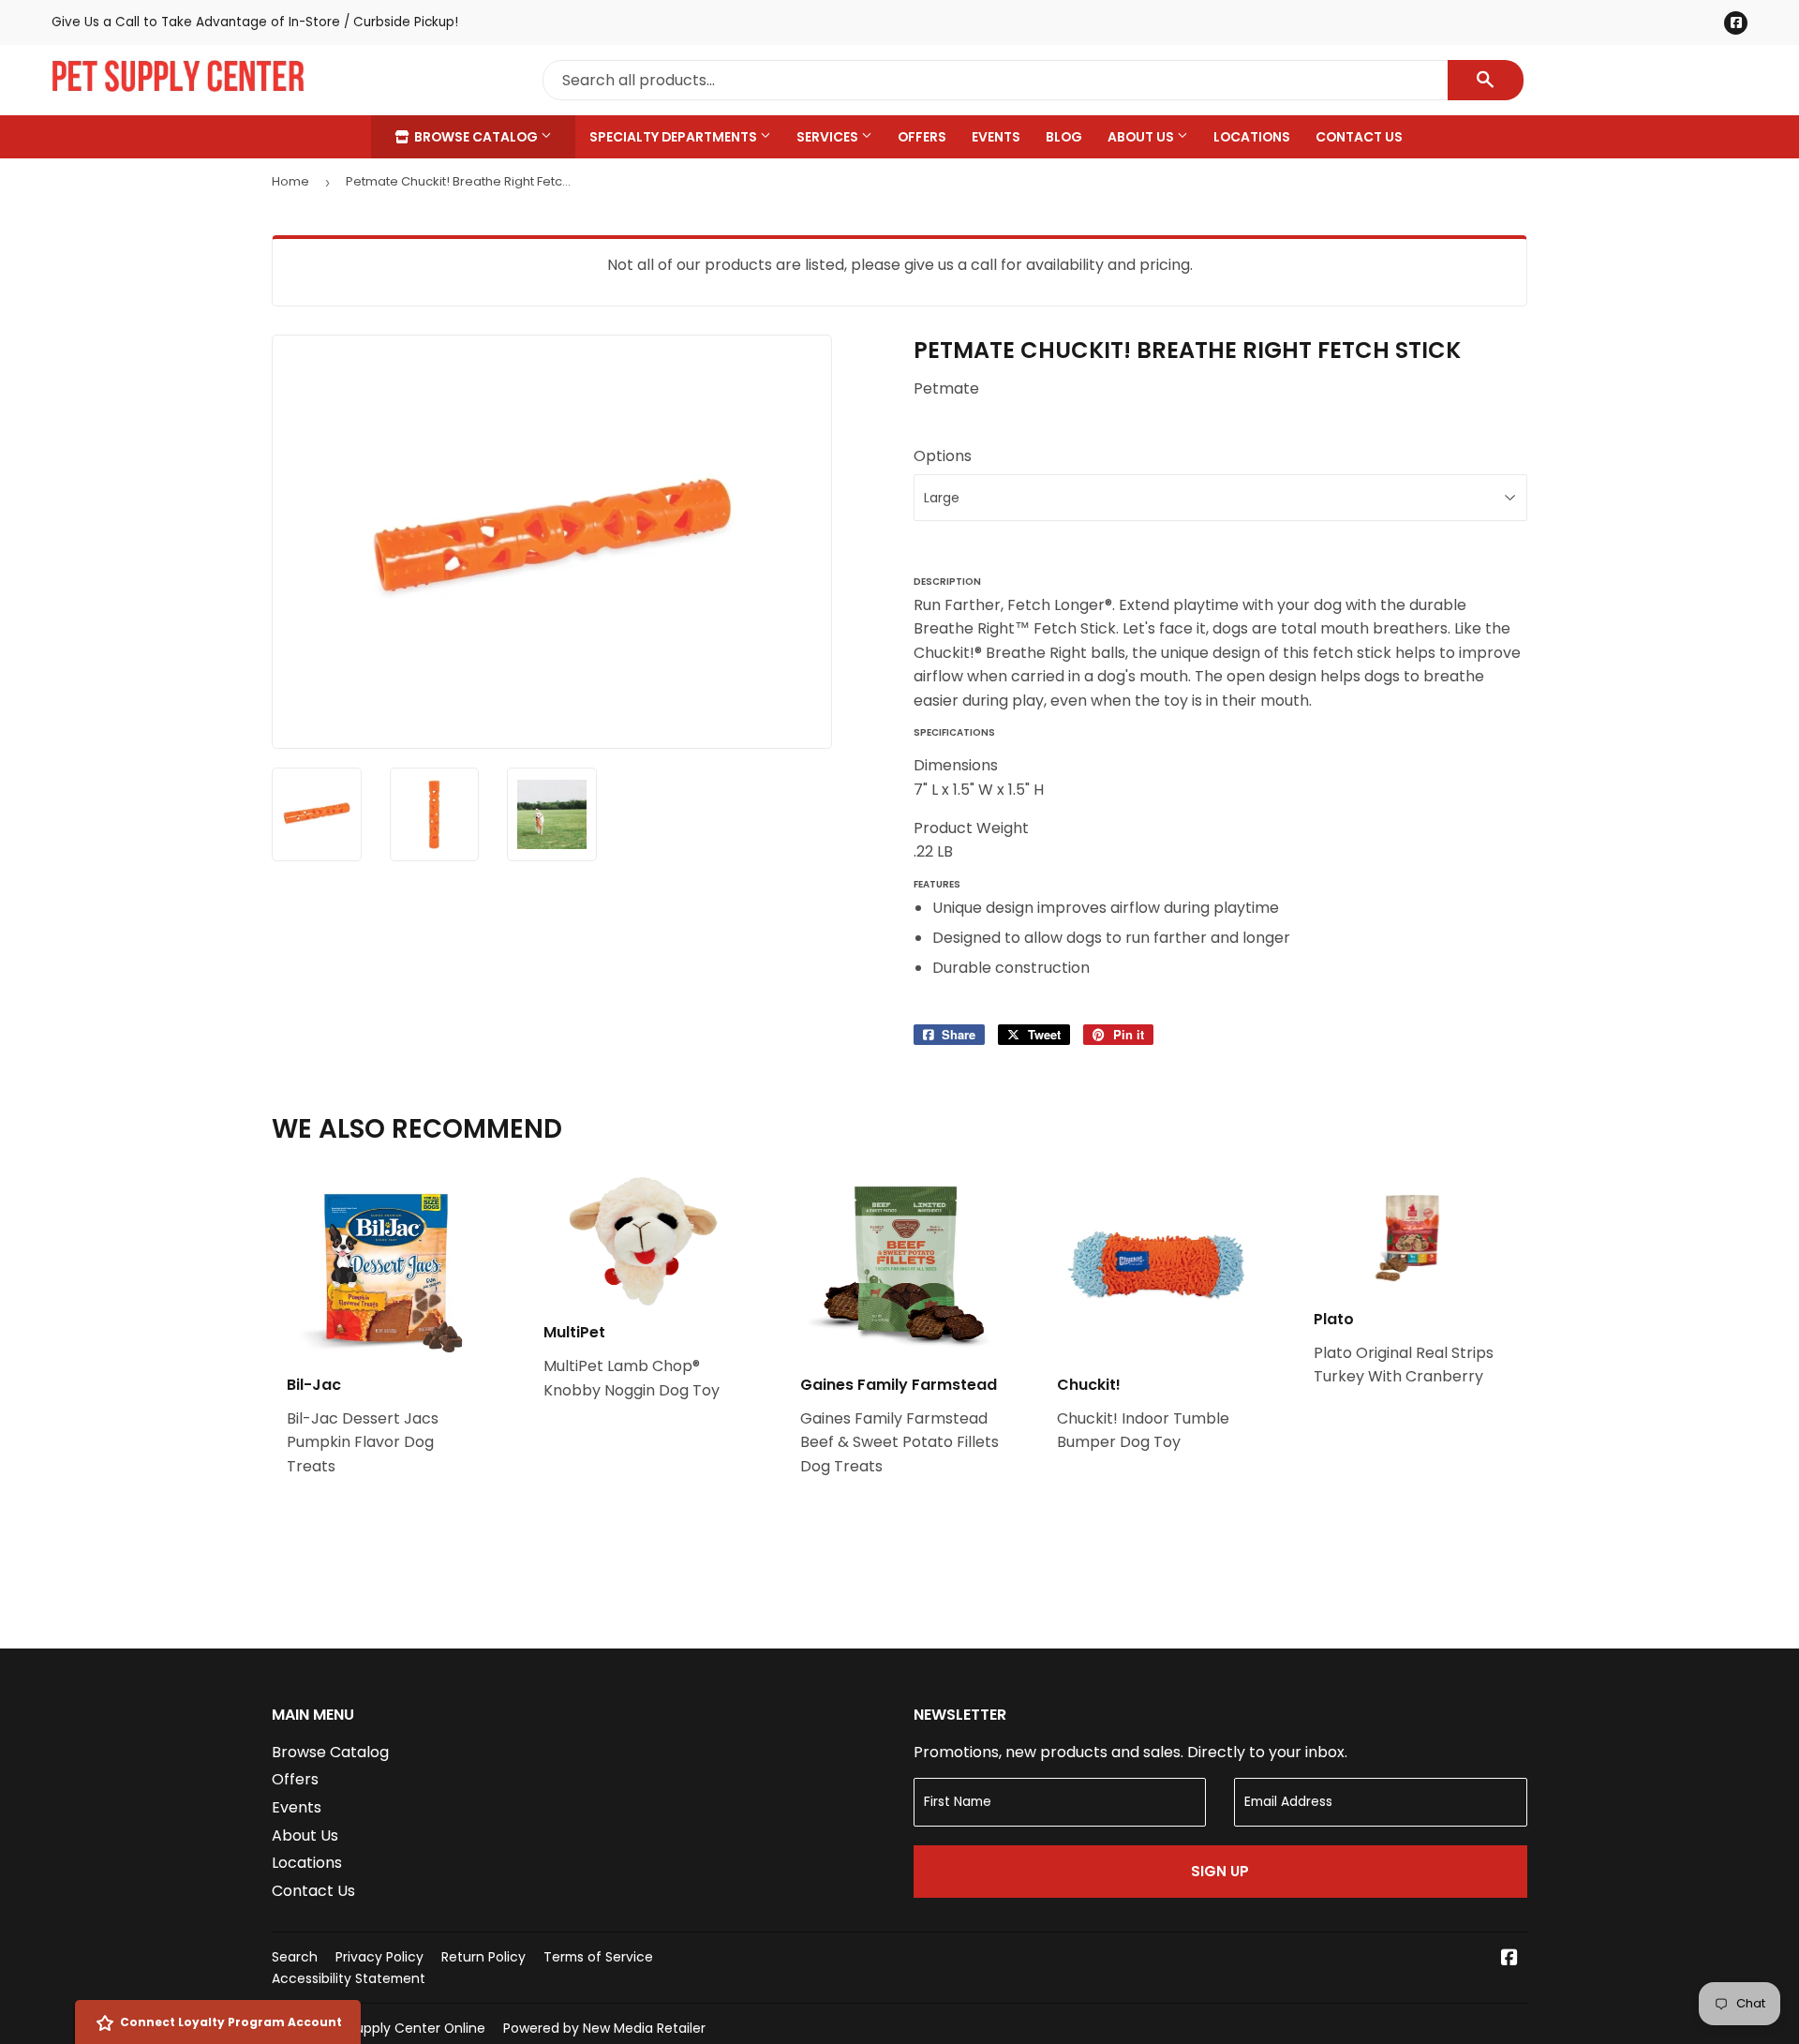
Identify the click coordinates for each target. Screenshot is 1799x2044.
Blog (1064, 137)
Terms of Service (598, 1957)
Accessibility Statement (349, 1978)
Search (295, 1957)
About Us (1142, 137)
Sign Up (1220, 1871)
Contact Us (1359, 137)
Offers (922, 137)
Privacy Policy (379, 1957)
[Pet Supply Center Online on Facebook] (1509, 1959)
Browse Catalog (476, 137)
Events (996, 137)
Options (943, 456)
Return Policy (483, 1957)
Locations (1252, 137)
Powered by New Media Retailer (604, 2028)
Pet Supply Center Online (404, 2028)
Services (829, 137)
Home (290, 181)
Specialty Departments (675, 137)
